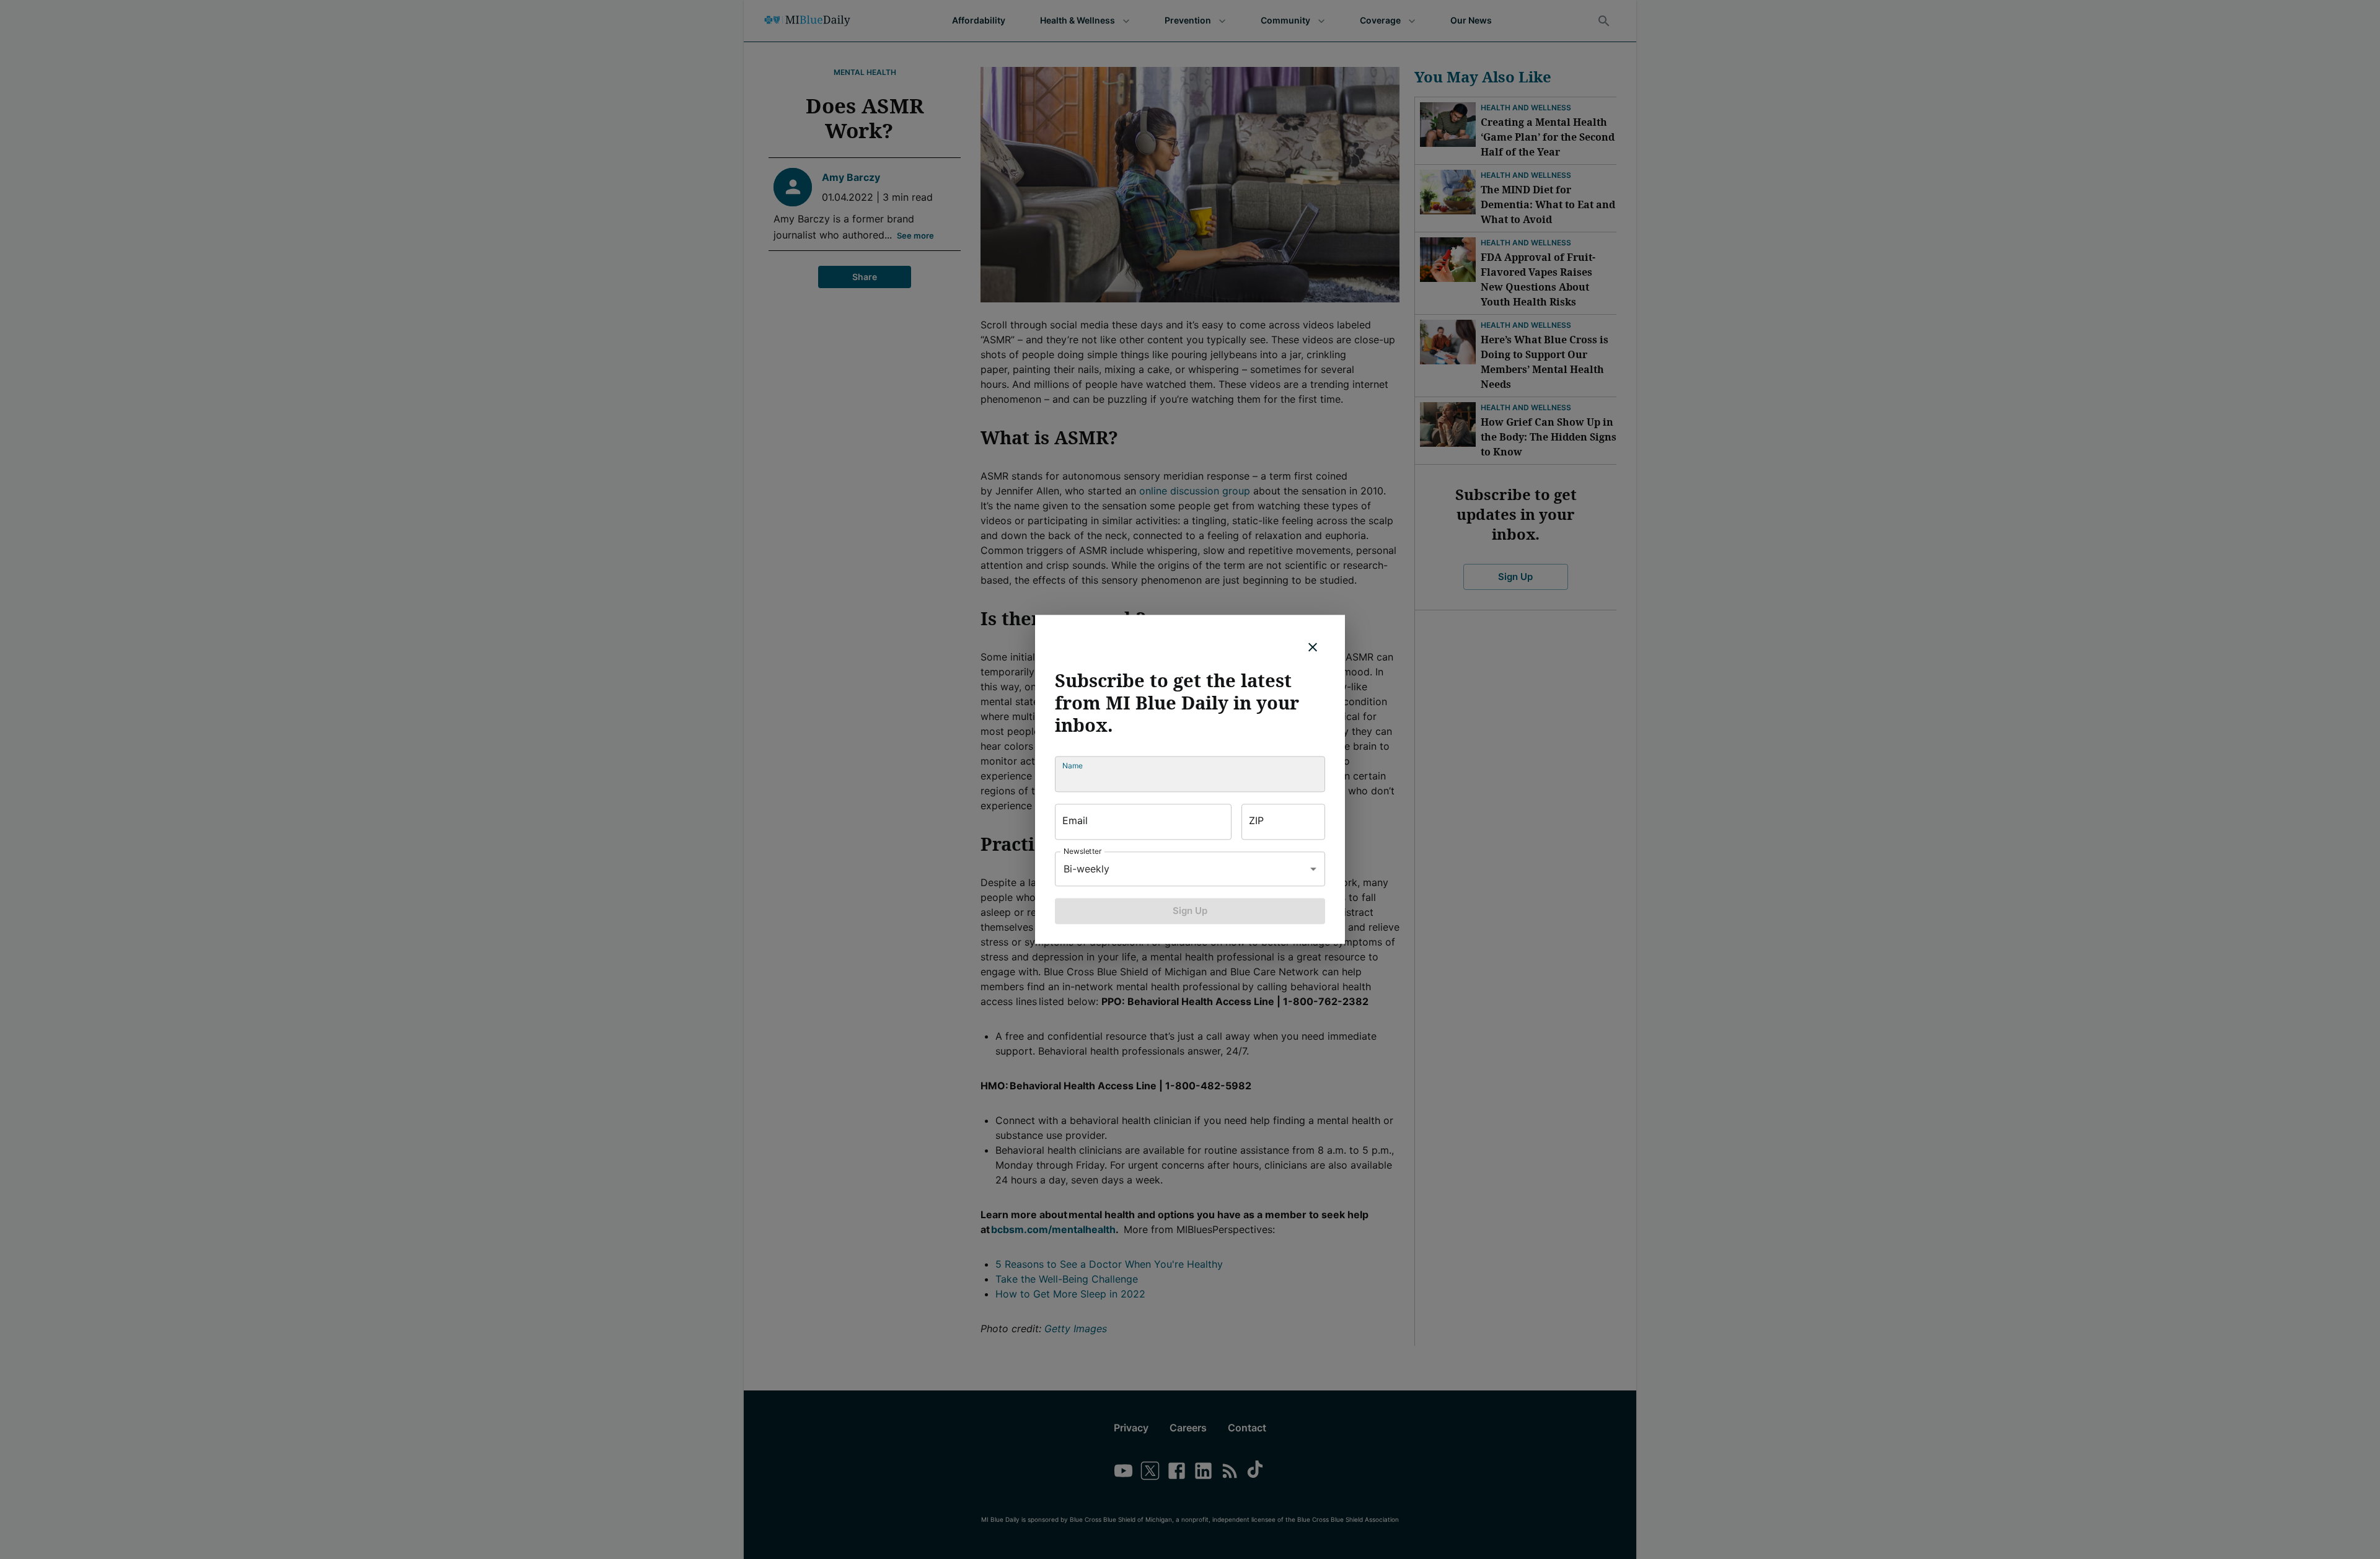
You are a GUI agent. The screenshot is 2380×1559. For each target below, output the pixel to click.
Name (1073, 766)
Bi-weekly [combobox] (1086, 869)
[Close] (1313, 647)
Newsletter (1083, 851)
